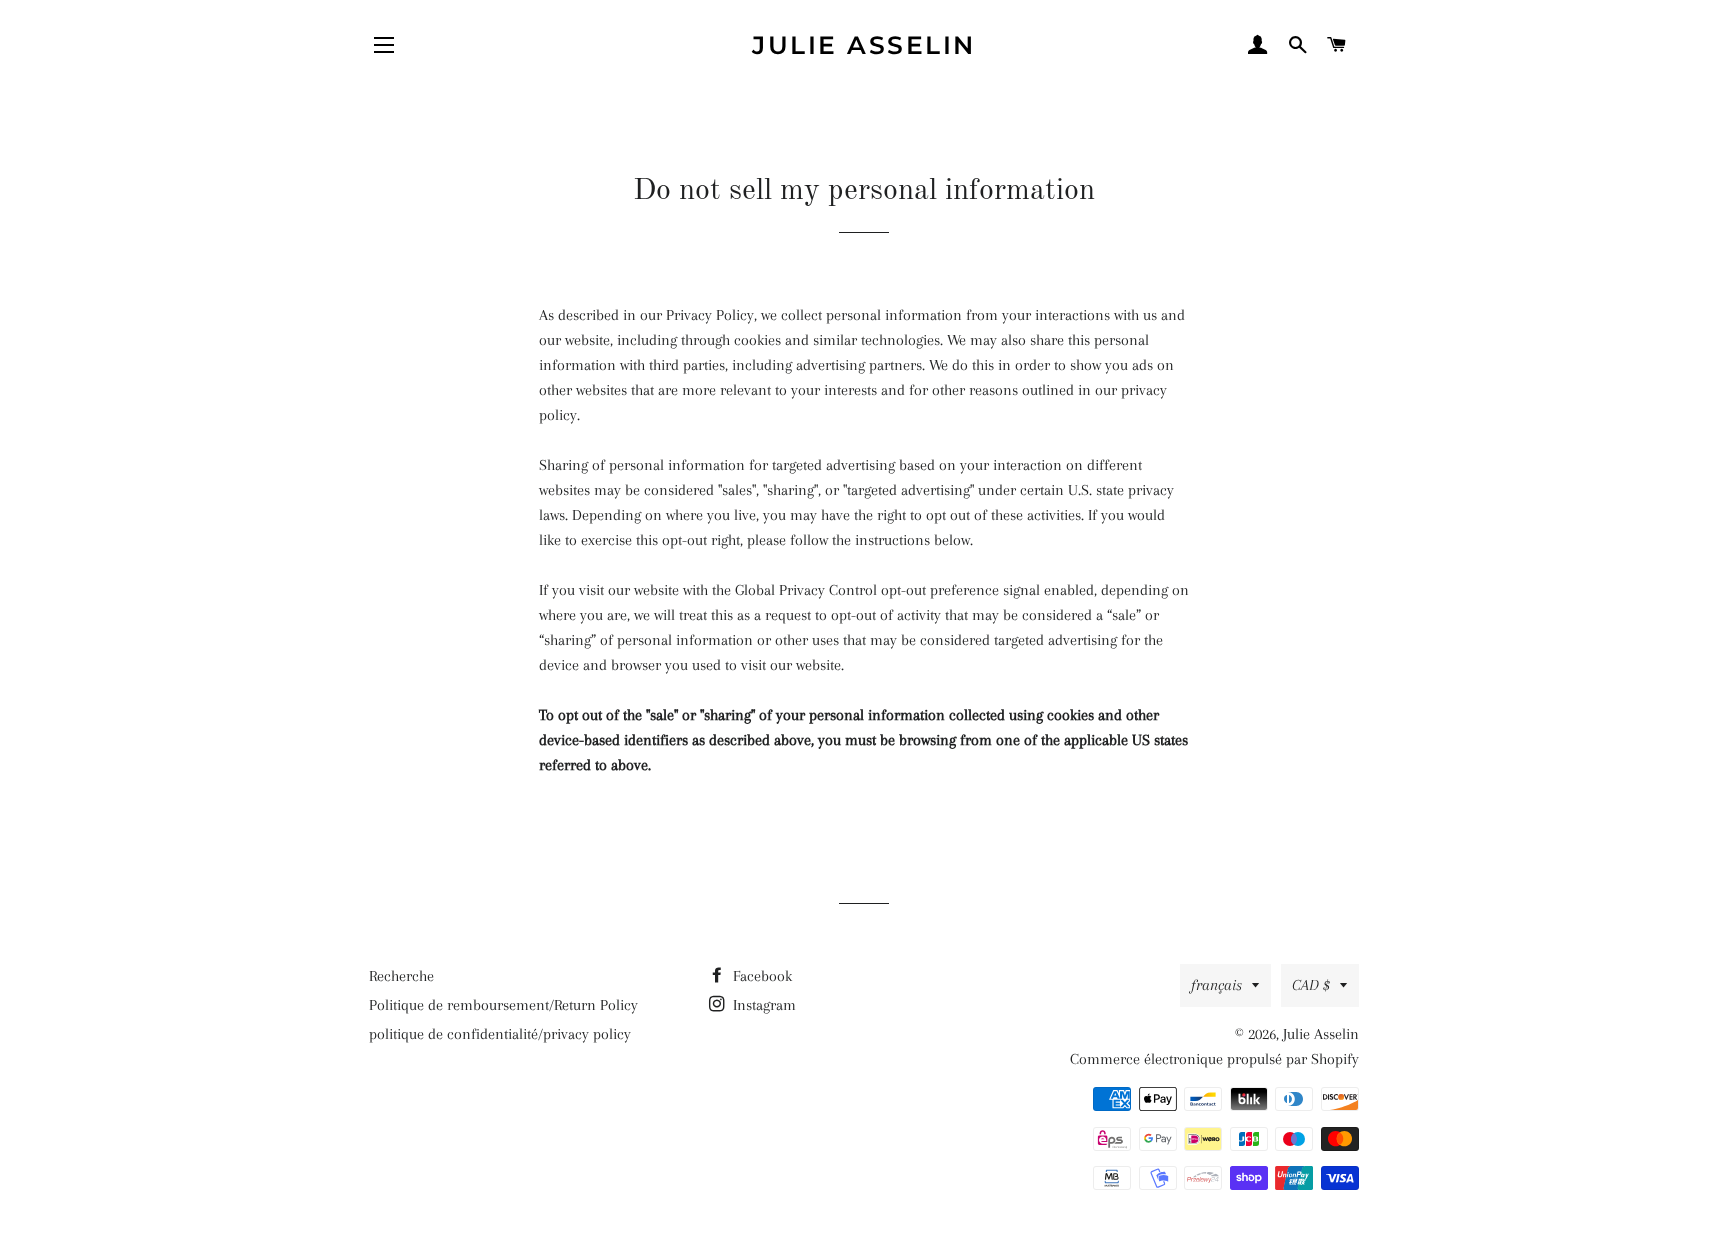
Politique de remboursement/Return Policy (503, 1005)
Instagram (762, 1005)
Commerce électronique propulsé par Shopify (1214, 1059)
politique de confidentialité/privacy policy (500, 1034)
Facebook (760, 976)
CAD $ (1311, 985)
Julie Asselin (864, 45)
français (1216, 985)
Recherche (401, 976)
